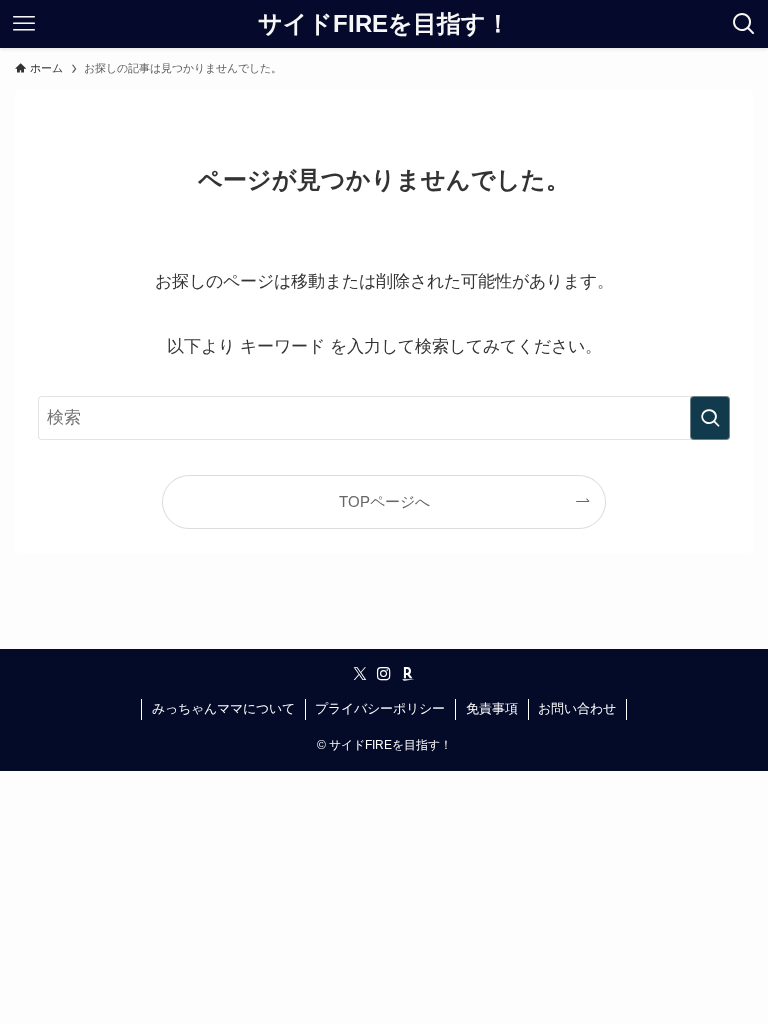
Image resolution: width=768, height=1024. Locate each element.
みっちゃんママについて (223, 708)
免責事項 (492, 708)
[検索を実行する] (710, 418)
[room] (408, 674)
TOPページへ (384, 501)
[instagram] (384, 674)
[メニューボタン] (24, 24)
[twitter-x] (360, 674)
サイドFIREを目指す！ (384, 24)
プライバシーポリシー (380, 708)
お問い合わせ (577, 708)
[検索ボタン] (744, 24)
